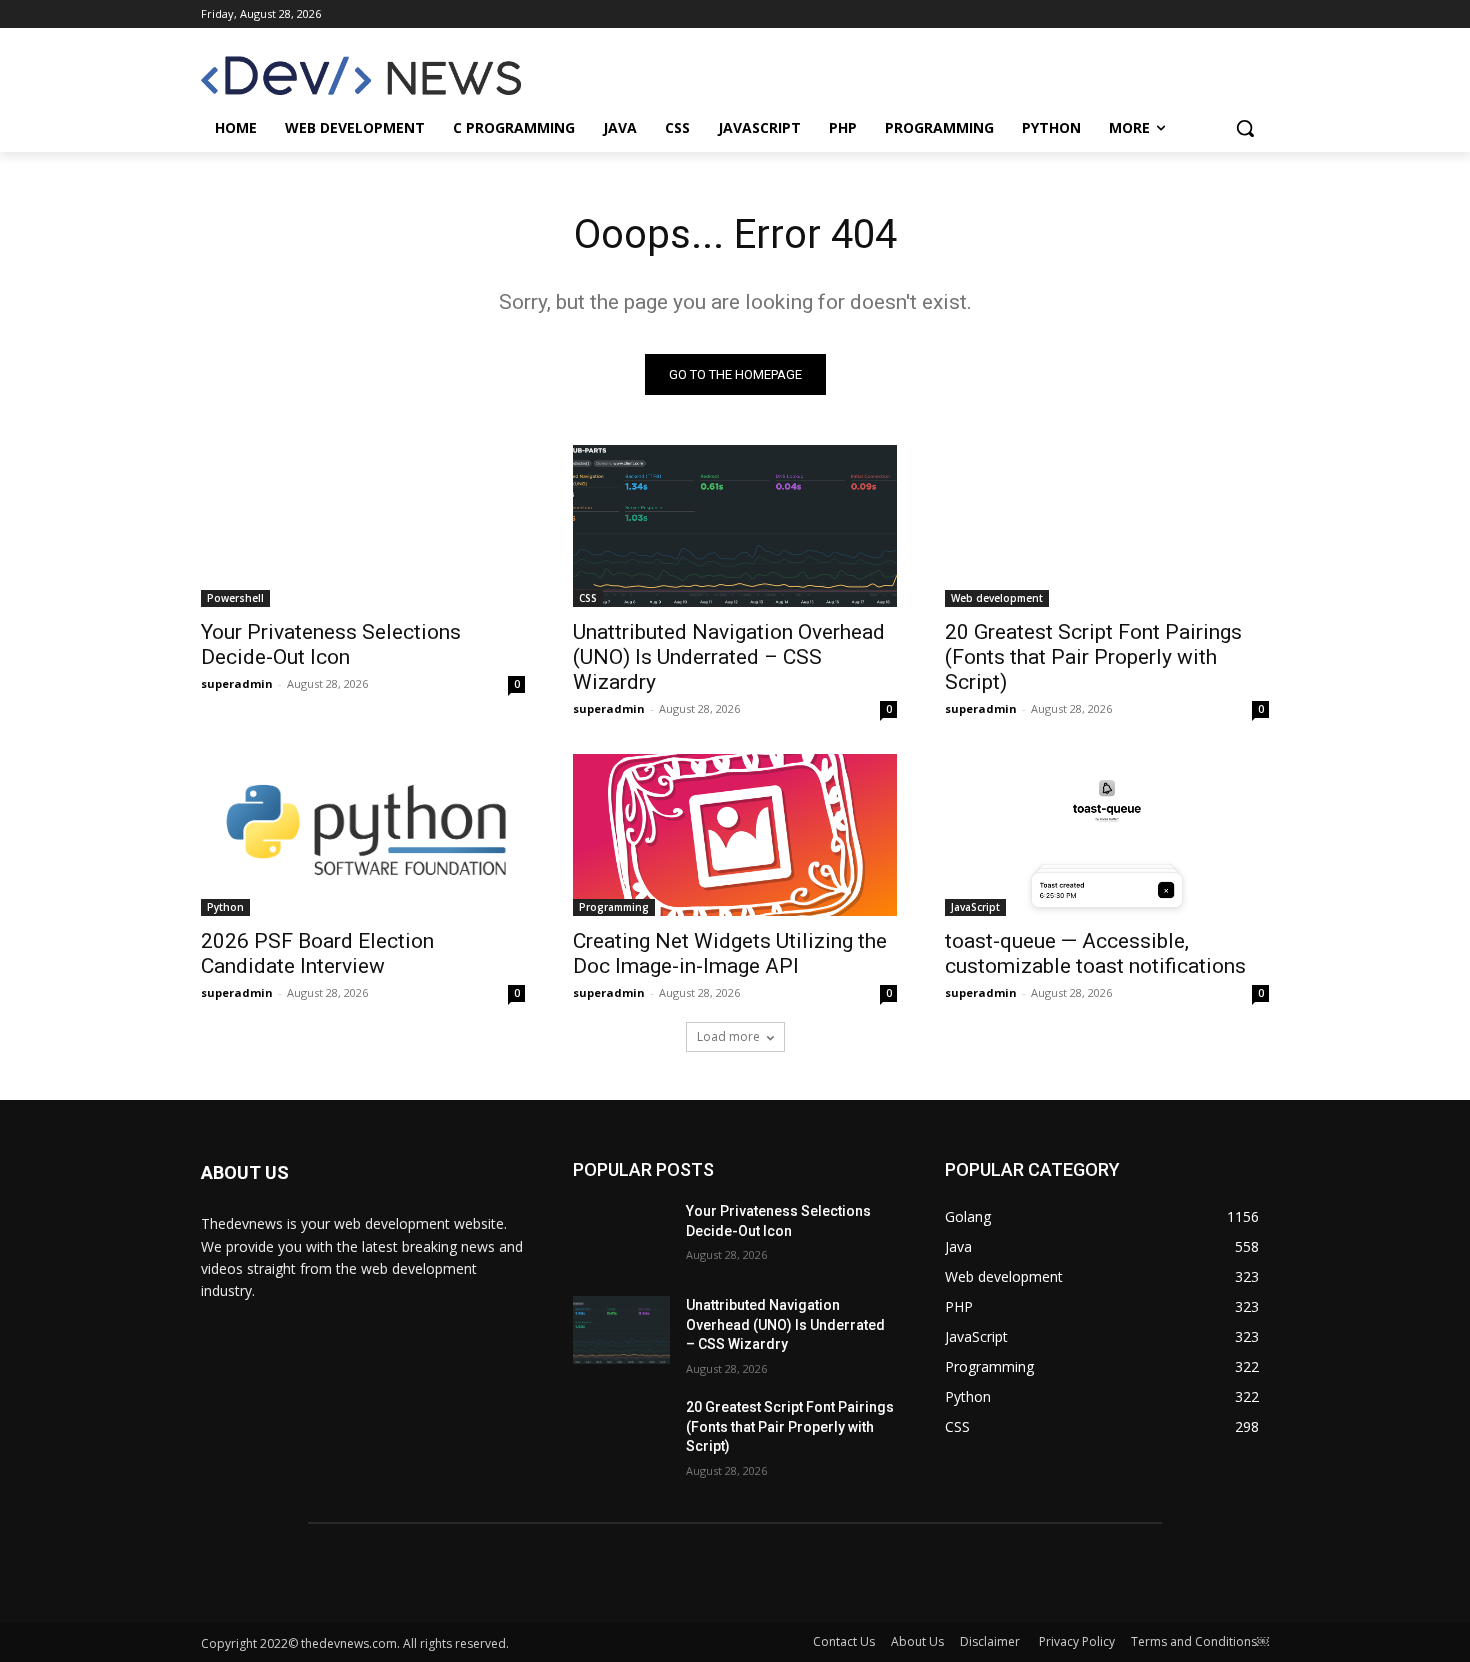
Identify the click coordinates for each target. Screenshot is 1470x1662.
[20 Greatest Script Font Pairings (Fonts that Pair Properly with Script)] (1107, 526)
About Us (917, 1641)
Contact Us (844, 1641)
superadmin (237, 683)
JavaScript (975, 907)
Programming (614, 907)
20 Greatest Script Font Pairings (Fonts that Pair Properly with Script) (1093, 657)
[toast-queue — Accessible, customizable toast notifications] (1107, 835)
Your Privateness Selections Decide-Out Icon (331, 644)
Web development (997, 598)
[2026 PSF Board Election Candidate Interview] (363, 835)
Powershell (235, 598)
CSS (588, 598)
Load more (728, 1036)
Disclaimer (991, 1641)
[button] (1245, 128)
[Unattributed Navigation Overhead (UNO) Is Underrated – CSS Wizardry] (735, 526)
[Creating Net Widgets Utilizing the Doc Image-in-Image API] (735, 835)
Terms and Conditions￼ (1200, 1641)
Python (225, 907)
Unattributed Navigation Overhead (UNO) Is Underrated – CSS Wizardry (729, 657)
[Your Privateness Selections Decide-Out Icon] (363, 526)
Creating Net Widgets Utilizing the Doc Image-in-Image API (730, 953)
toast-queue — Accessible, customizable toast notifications (1095, 953)
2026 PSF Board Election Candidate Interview (317, 953)
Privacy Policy (1077, 1641)
